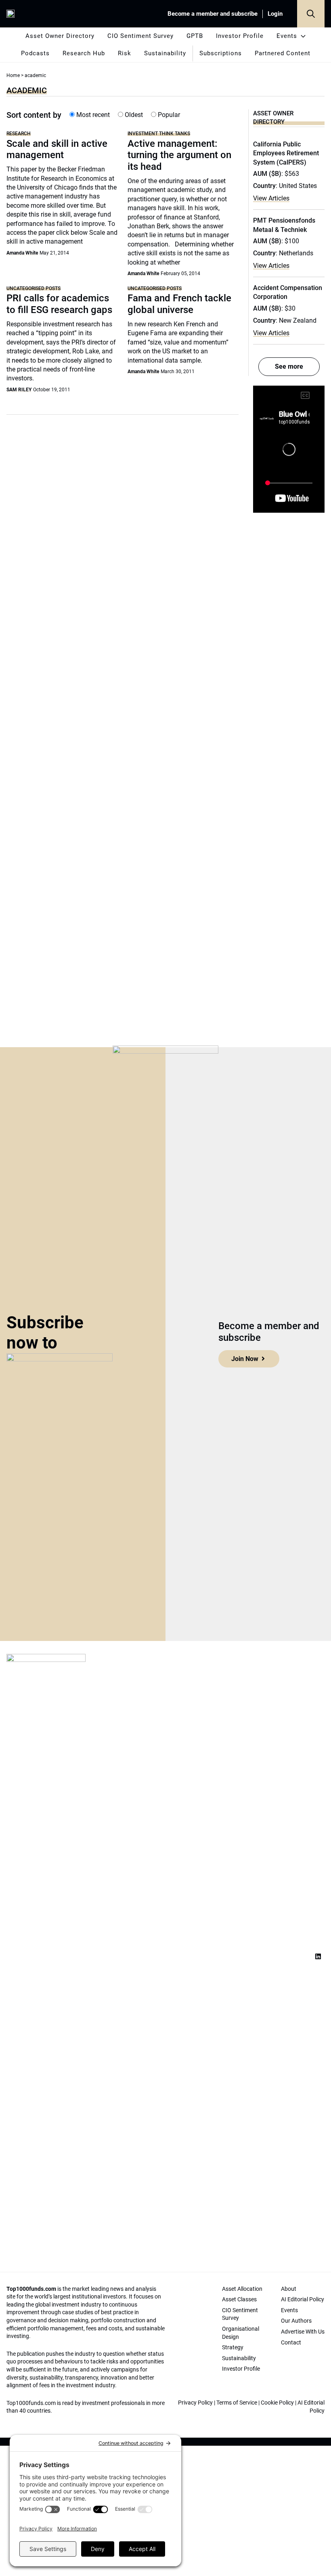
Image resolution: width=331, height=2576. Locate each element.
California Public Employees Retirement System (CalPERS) (286, 153)
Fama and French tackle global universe (179, 304)
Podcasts (35, 53)
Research (19, 133)
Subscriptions (221, 53)
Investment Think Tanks (159, 133)
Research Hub (84, 53)
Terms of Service (237, 2403)
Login (275, 14)
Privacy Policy (195, 2403)
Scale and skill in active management (57, 149)
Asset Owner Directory (60, 36)
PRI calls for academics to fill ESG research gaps (59, 304)
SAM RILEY (19, 390)
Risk (125, 53)
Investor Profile (240, 36)
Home (13, 75)
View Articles (271, 198)
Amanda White (22, 253)
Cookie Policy (277, 2403)
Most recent (92, 115)
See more (289, 366)
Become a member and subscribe (213, 14)
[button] (311, 14)
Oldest (133, 115)
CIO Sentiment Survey (140, 36)
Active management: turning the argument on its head (179, 155)
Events (287, 36)
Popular (168, 115)
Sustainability (165, 53)
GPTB (195, 36)
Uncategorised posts (34, 288)
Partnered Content (283, 53)
